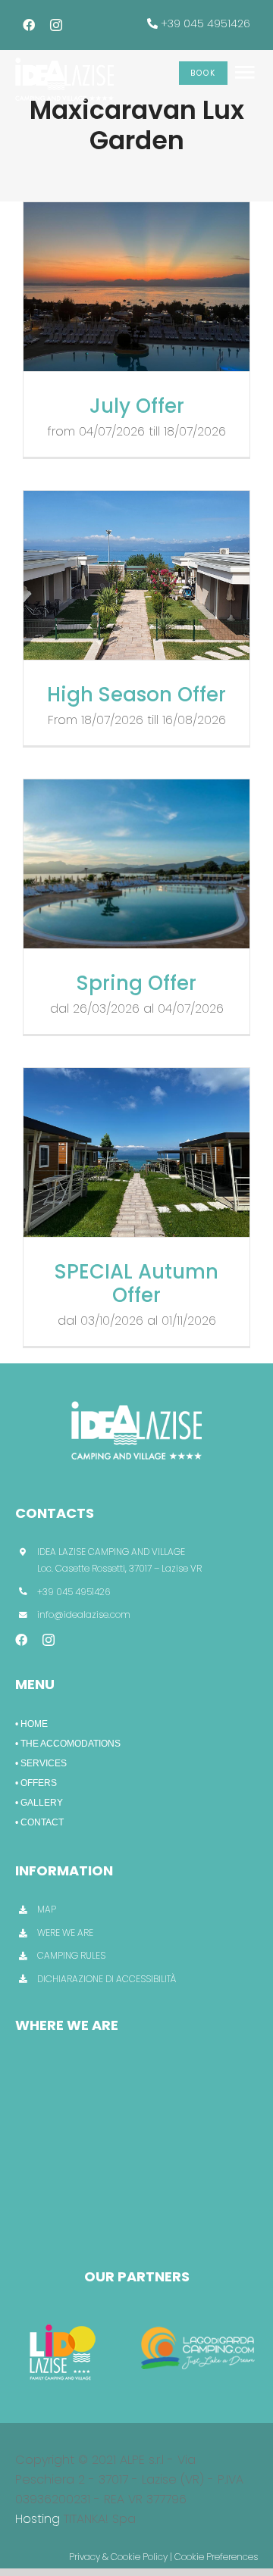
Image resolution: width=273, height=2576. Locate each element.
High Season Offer (136, 695)
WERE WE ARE (65, 1933)
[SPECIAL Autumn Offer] (136, 1153)
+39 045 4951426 (206, 23)
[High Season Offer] (136, 576)
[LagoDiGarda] (199, 2322)
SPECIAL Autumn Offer (136, 1283)
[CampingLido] (63, 2322)
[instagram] (56, 25)
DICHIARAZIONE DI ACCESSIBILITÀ (107, 1979)
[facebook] (29, 25)
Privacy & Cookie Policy (118, 2557)
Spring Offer (136, 983)
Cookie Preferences (216, 2557)
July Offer (137, 406)
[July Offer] (136, 287)
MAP (47, 1909)
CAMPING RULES (71, 1955)
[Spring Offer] (136, 864)
